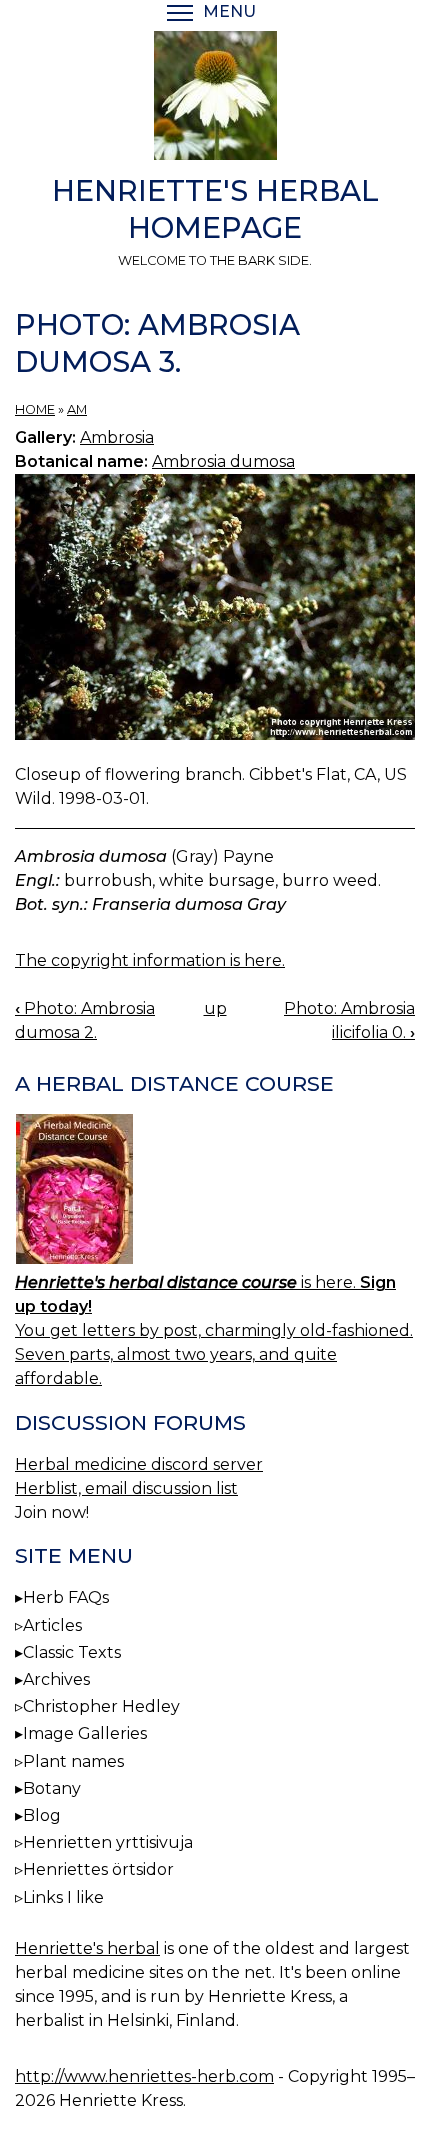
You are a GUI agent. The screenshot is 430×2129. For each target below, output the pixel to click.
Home (35, 409)
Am (77, 409)
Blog (42, 1815)
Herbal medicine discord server (139, 1464)
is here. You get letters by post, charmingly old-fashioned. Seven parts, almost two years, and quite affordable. (214, 1330)
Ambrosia (117, 437)
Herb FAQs (66, 1597)
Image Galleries (85, 1733)
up (215, 1008)
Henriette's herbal (87, 1948)
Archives (56, 1679)
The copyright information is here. (150, 960)
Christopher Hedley (101, 1706)
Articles (52, 1625)
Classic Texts (72, 1652)
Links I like (63, 1897)
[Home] (215, 99)
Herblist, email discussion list (126, 1488)
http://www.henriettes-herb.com (144, 2076)
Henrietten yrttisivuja (108, 1842)
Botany (52, 1788)
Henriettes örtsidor (98, 1869)
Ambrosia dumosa (223, 461)
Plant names (73, 1761)
